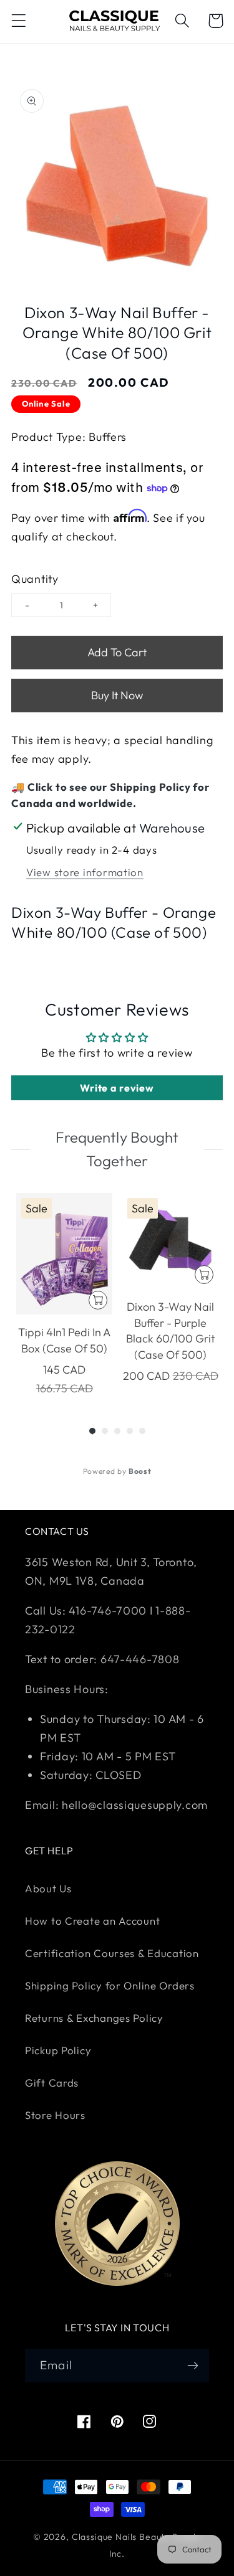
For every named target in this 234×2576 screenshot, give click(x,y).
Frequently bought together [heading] (117, 1149)
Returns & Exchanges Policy (94, 2018)
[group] (64, 1295)
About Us (48, 1888)
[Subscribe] (193, 2366)
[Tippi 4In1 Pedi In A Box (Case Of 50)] (64, 1254)
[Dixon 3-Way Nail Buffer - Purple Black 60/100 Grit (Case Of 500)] (170, 1241)
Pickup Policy (58, 2050)
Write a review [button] (117, 1088)
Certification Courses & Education (112, 1953)
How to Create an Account (92, 1921)
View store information (85, 872)
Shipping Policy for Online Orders (110, 1985)
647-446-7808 (140, 1659)
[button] (19, 21)
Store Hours (55, 2115)
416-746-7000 (108, 1611)
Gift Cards (52, 2083)
